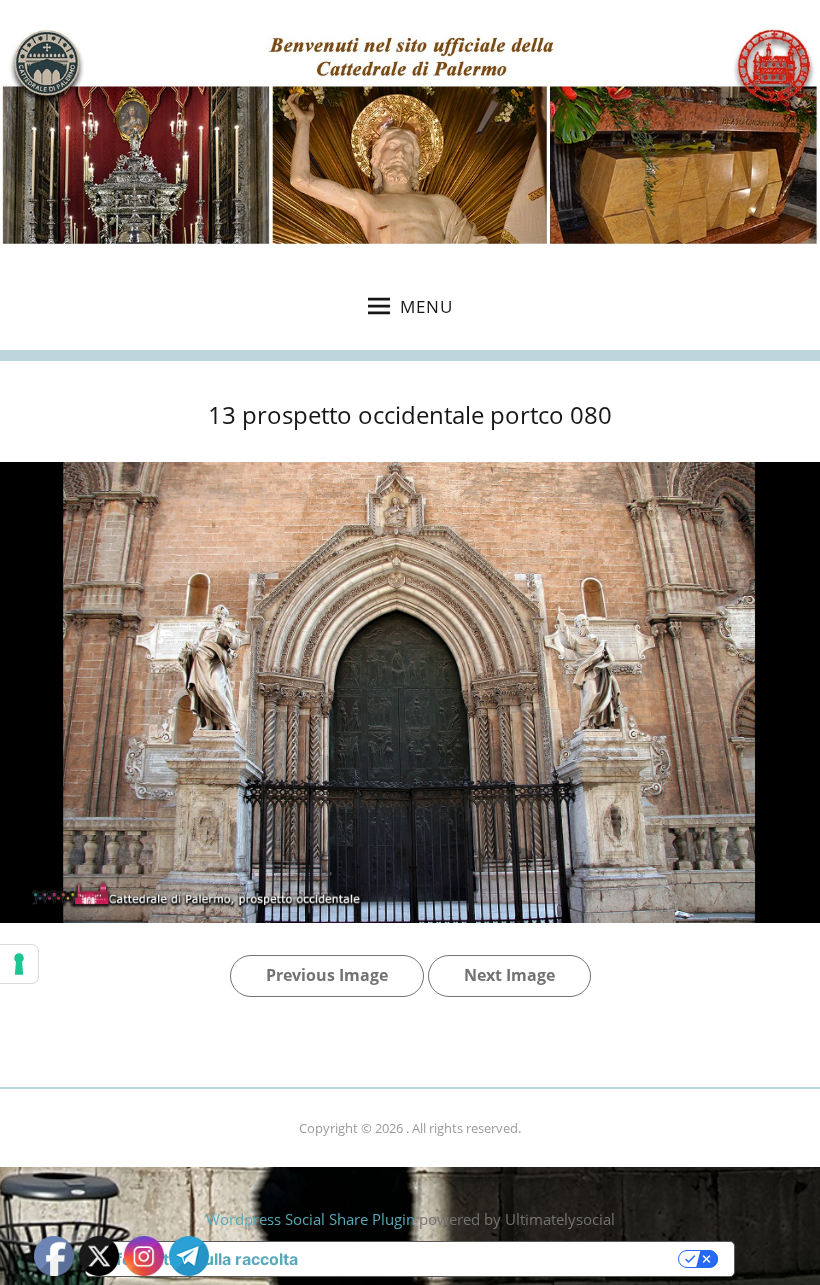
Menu (426, 306)
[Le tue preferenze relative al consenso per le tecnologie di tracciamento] (19, 964)
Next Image (509, 975)
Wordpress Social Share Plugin (312, 1219)
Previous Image (327, 975)
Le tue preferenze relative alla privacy (498, 1259)
